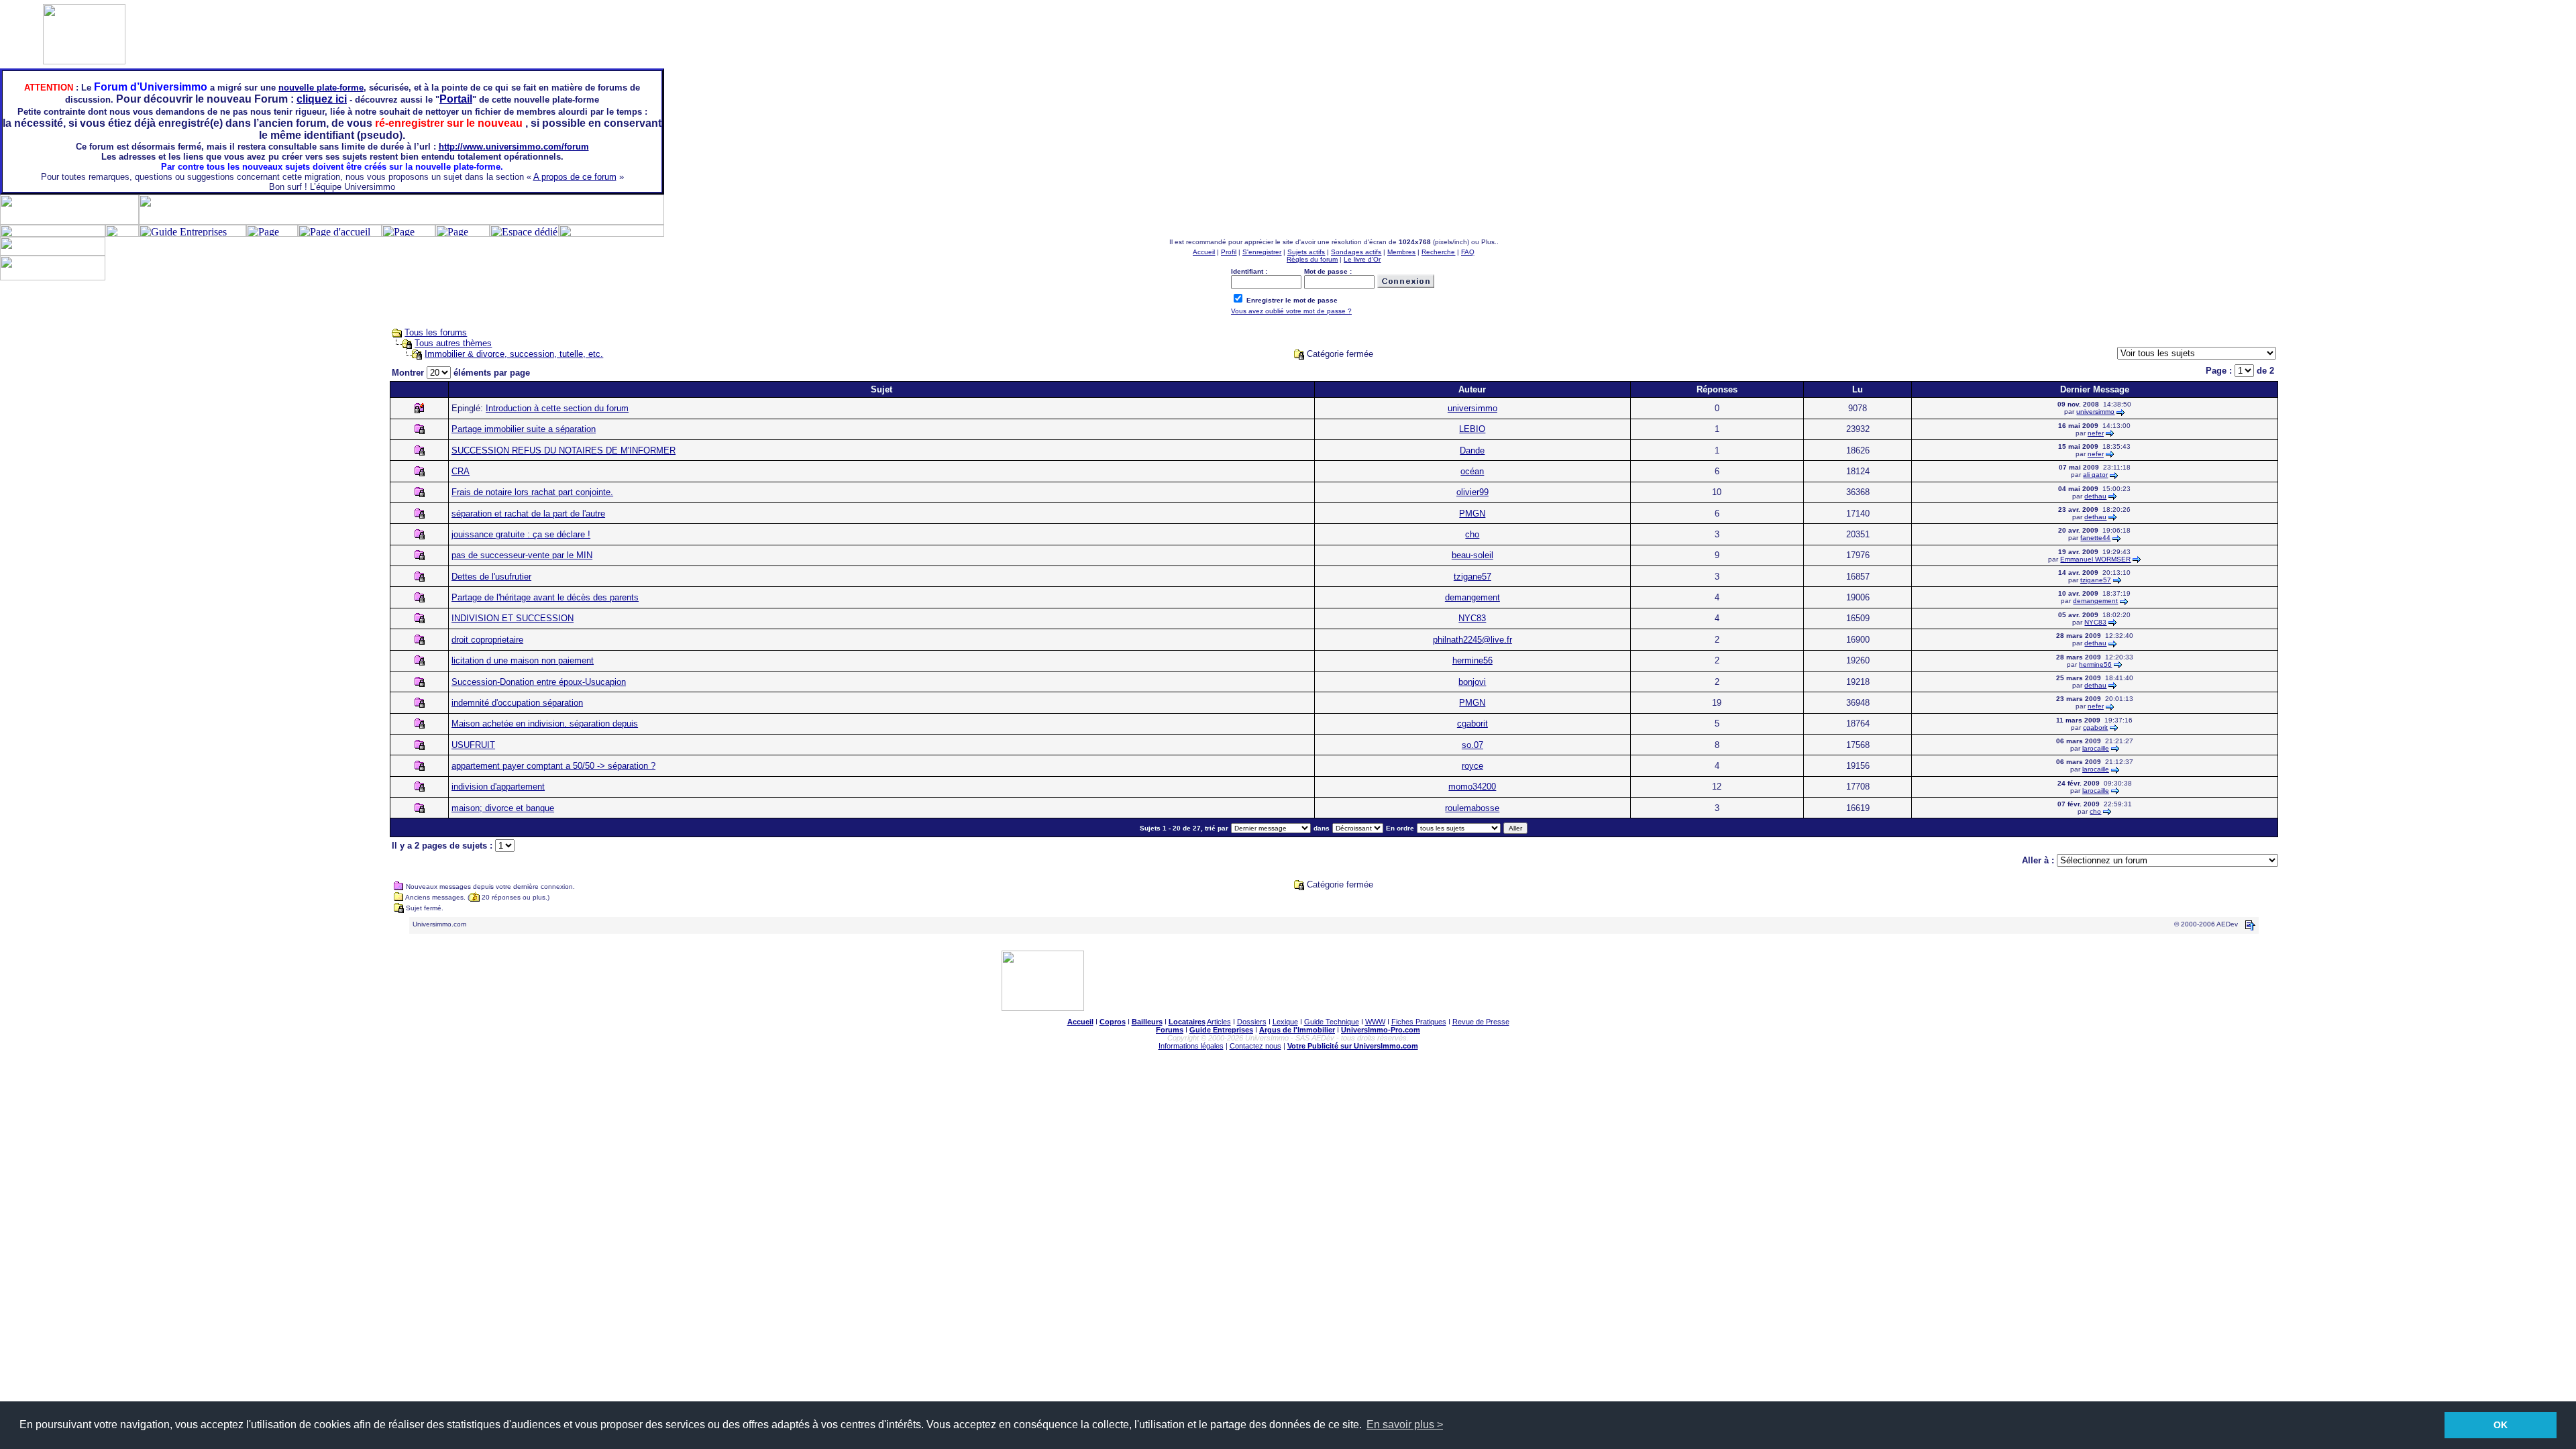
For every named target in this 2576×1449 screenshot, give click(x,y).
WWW (1375, 1022)
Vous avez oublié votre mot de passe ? (1291, 311)
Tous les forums (436, 332)
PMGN (1472, 514)
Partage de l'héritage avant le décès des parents (545, 597)
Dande (1472, 450)
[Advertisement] (2318, 267)
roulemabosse (1472, 808)
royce (1472, 766)
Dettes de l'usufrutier (491, 577)
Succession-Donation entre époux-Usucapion (539, 682)
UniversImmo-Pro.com (1381, 1030)
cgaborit (1472, 723)
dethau (2095, 496)
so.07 (1472, 745)
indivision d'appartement (498, 787)
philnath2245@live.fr (1472, 640)
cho (1472, 534)
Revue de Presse (1481, 1022)
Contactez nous (1255, 1046)
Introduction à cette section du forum (557, 408)
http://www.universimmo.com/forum (514, 147)
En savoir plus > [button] (1405, 1425)
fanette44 (2095, 538)
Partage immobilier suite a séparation (524, 429)
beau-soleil (1472, 555)
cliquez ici (322, 99)
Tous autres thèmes (453, 343)
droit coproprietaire (487, 640)
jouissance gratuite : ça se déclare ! (521, 534)
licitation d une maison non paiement (523, 660)
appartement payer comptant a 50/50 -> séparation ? (553, 766)
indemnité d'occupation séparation (517, 703)
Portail (456, 99)
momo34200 (1472, 787)
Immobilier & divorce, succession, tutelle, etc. (514, 354)
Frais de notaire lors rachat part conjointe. (532, 492)
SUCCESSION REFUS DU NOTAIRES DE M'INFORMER (563, 450)
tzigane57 (1472, 577)
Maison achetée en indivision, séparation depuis (545, 723)
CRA (461, 471)
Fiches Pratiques (1419, 1022)
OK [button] (2501, 1425)
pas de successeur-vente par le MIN (522, 555)
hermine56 (1472, 660)
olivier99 (1472, 492)
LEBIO (1472, 429)
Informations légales (1191, 1046)
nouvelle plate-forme (321, 88)
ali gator (2095, 475)
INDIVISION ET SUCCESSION (513, 618)
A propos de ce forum (575, 177)
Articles (1219, 1022)
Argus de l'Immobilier (1297, 1030)
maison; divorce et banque (503, 808)
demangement (1472, 597)
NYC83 (1472, 618)
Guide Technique (1332, 1022)
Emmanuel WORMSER (2095, 559)
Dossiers (1252, 1022)
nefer (2096, 433)
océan (1472, 471)
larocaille (2096, 748)
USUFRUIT (473, 745)
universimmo (1472, 408)
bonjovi (1472, 682)
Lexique (1285, 1022)
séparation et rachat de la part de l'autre (528, 514)
